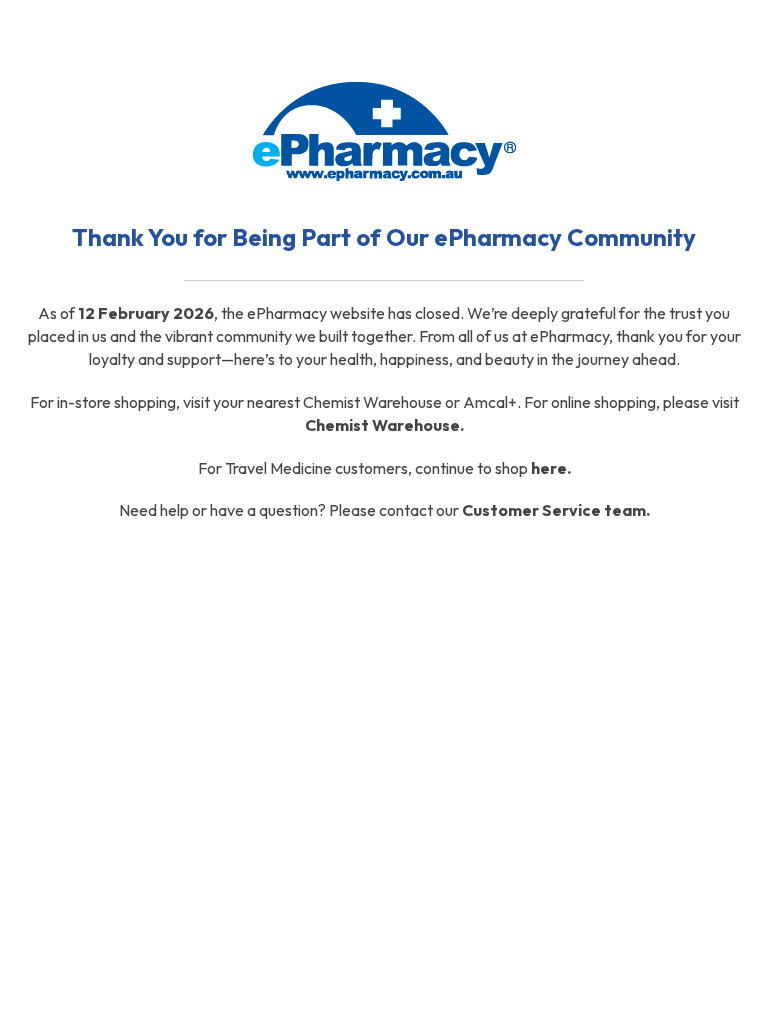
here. (551, 468)
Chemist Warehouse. (384, 425)
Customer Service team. (556, 510)
